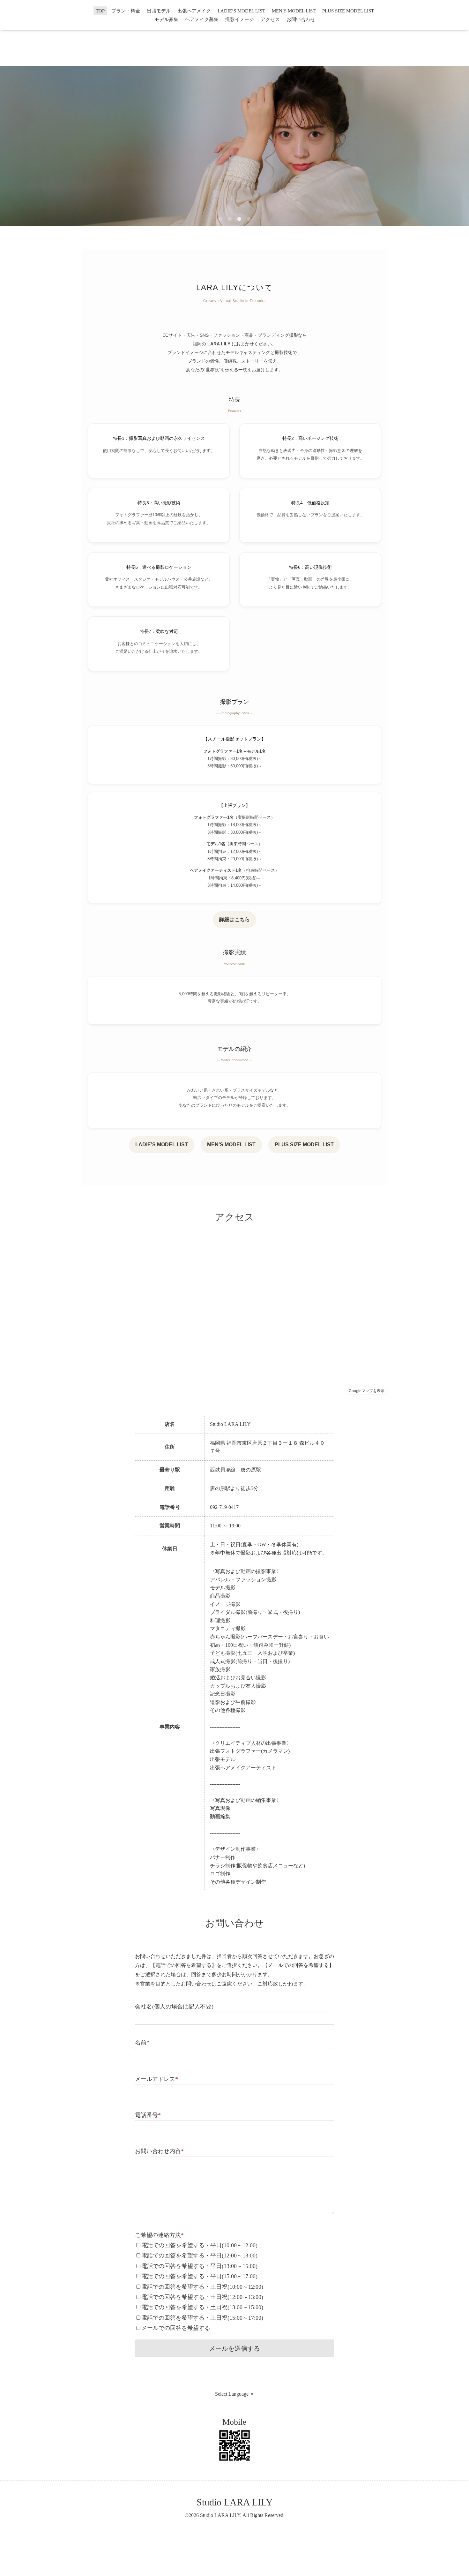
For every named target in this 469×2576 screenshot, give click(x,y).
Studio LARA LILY (235, 2502)
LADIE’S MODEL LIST (241, 11)
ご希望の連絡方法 (159, 2235)
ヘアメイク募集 (202, 19)
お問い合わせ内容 (159, 2151)
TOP (100, 11)
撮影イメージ (240, 19)
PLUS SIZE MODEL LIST (348, 11)
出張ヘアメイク (194, 11)
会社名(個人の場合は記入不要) (174, 2007)
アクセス (270, 19)
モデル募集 (166, 19)
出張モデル (159, 11)
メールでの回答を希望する (176, 2328)
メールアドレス (156, 2079)
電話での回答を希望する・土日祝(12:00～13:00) (202, 2297)
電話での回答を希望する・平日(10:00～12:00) (199, 2245)
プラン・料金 (126, 11)
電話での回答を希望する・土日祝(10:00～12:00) (202, 2287)
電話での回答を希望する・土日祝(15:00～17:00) (202, 2318)
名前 (142, 2043)
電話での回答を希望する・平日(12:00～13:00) (199, 2256)
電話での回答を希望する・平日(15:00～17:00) (199, 2276)
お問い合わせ (301, 19)
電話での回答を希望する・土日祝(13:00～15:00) (202, 2307)
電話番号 (148, 2115)
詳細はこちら (234, 919)
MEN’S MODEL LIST (294, 11)
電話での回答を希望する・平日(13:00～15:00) (199, 2266)
